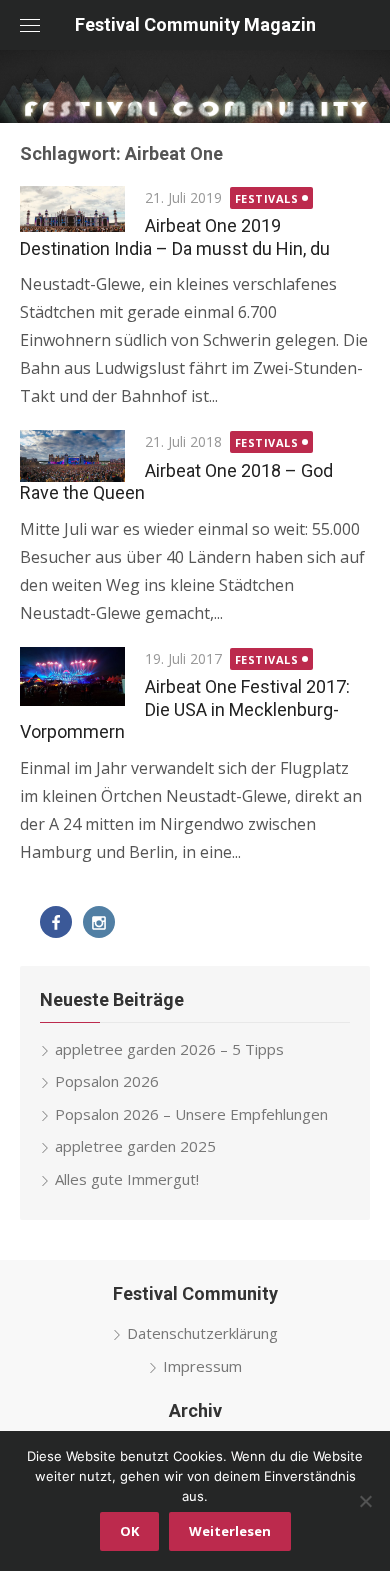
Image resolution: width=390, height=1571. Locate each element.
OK (129, 1531)
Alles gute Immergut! (127, 1179)
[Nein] (365, 1501)
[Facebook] (56, 922)
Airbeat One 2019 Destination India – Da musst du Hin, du (175, 237)
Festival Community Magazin (195, 24)
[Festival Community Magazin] (195, 86)
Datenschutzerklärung (202, 1333)
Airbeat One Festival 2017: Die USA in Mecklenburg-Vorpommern (185, 709)
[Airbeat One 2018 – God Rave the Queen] (72, 456)
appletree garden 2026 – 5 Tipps (169, 1049)
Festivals (267, 198)
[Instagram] (99, 922)
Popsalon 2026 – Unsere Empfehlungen (191, 1114)
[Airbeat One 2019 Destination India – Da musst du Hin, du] (72, 209)
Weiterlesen (230, 1531)
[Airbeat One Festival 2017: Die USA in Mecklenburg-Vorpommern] (72, 676)
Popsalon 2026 (107, 1081)
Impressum (202, 1366)
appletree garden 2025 (135, 1146)
